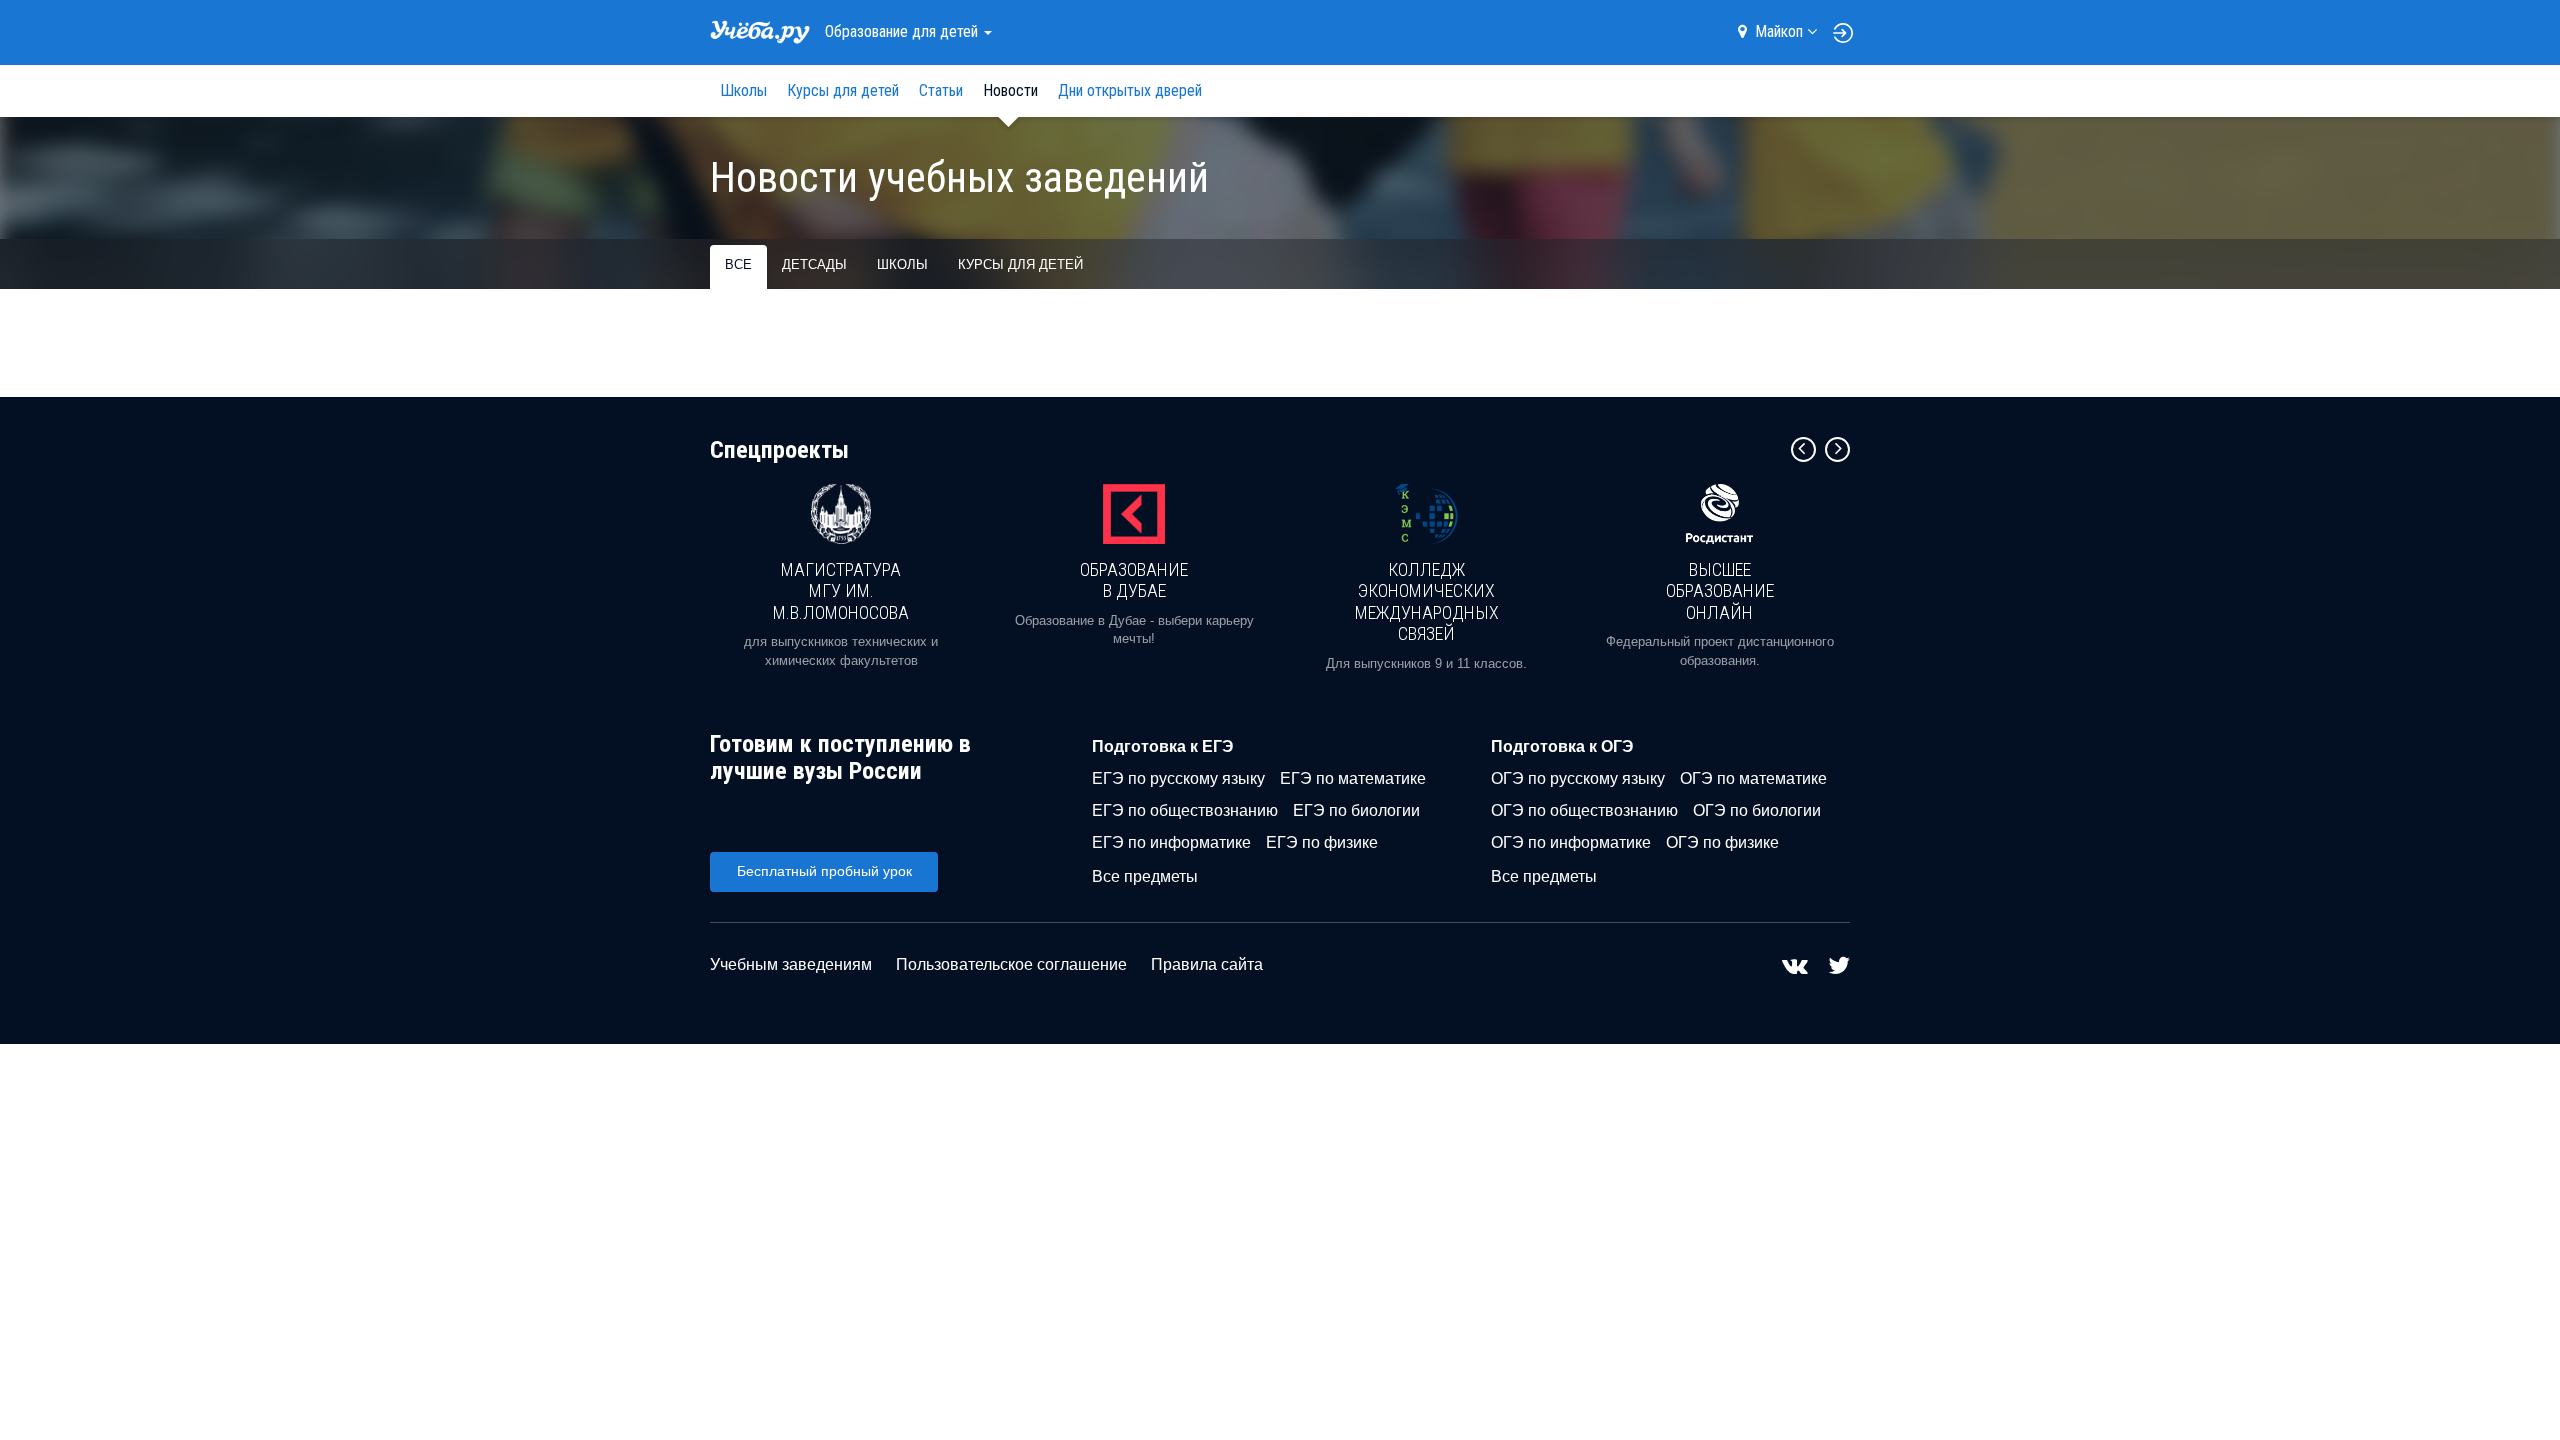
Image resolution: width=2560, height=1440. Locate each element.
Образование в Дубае (1134, 580)
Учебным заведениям (791, 964)
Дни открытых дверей (1130, 90)
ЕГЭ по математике (1353, 778)
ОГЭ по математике (1753, 778)
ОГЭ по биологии (1757, 810)
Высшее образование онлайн (1720, 591)
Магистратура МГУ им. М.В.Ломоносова (841, 591)
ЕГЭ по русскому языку (1178, 778)
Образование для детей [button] (903, 31)
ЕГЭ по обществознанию (1185, 810)
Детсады (814, 264)
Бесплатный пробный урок (824, 871)
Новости (1010, 90)
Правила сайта (1207, 964)
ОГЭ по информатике (1571, 842)
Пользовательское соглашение (1011, 964)
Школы (743, 90)
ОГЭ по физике (1722, 842)
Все (738, 264)
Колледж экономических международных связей (1427, 602)
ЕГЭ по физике (1322, 842)
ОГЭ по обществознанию (1584, 810)
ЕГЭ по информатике (1171, 842)
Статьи (941, 90)
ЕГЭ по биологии (1356, 810)
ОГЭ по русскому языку (1578, 778)
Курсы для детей (843, 90)
